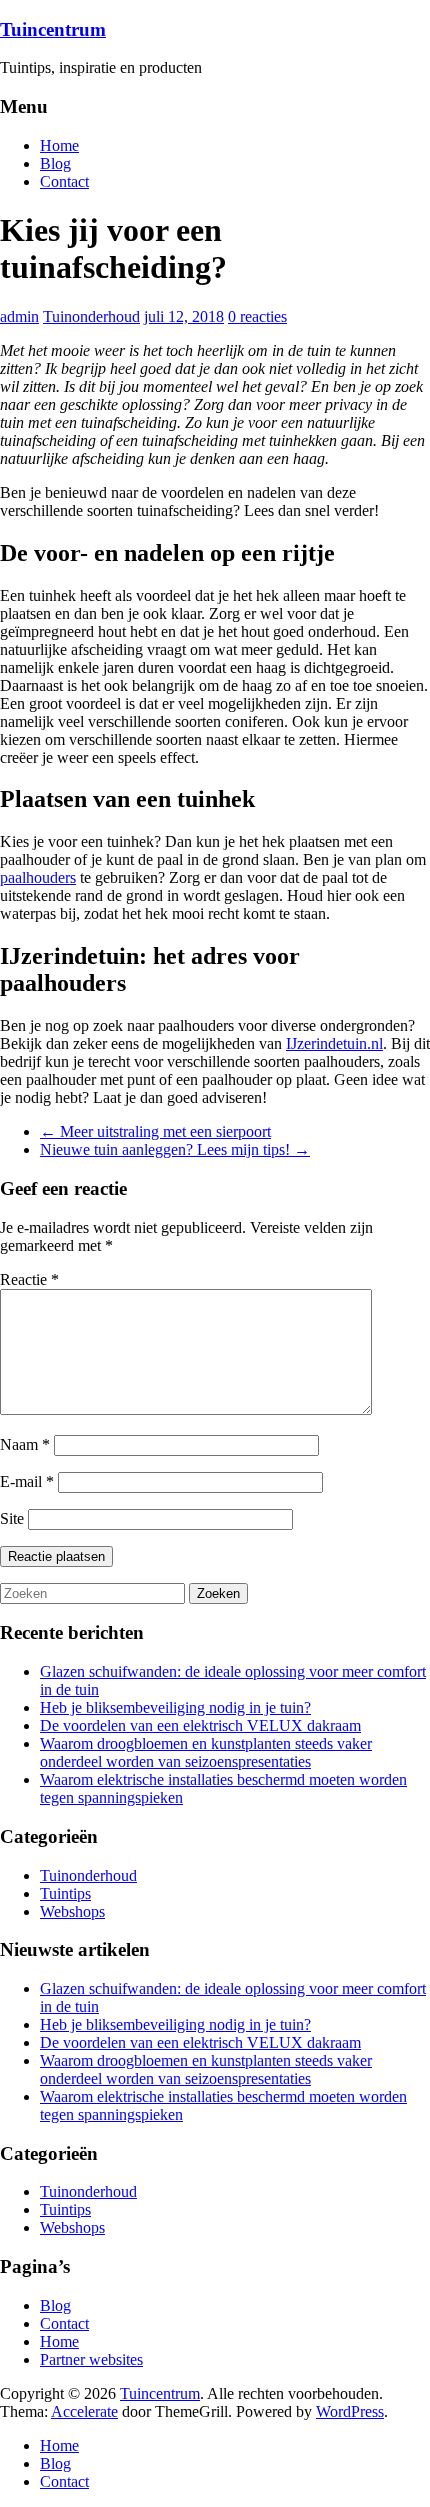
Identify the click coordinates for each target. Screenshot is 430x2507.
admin (19, 316)
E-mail (27, 1481)
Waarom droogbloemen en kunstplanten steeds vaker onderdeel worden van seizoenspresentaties (206, 1752)
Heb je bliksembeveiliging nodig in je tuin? (175, 1707)
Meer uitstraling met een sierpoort (155, 1131)
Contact (64, 181)
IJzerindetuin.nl (334, 1043)
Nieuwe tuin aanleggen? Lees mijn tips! (175, 1149)
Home (59, 145)
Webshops (72, 1911)
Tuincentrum (53, 29)
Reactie (29, 1279)
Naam (25, 1444)
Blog (55, 163)
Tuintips (65, 1893)
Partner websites (91, 2359)
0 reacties (257, 316)
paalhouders (38, 877)
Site (12, 1518)
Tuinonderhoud (91, 316)
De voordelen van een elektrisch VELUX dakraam (200, 1725)
